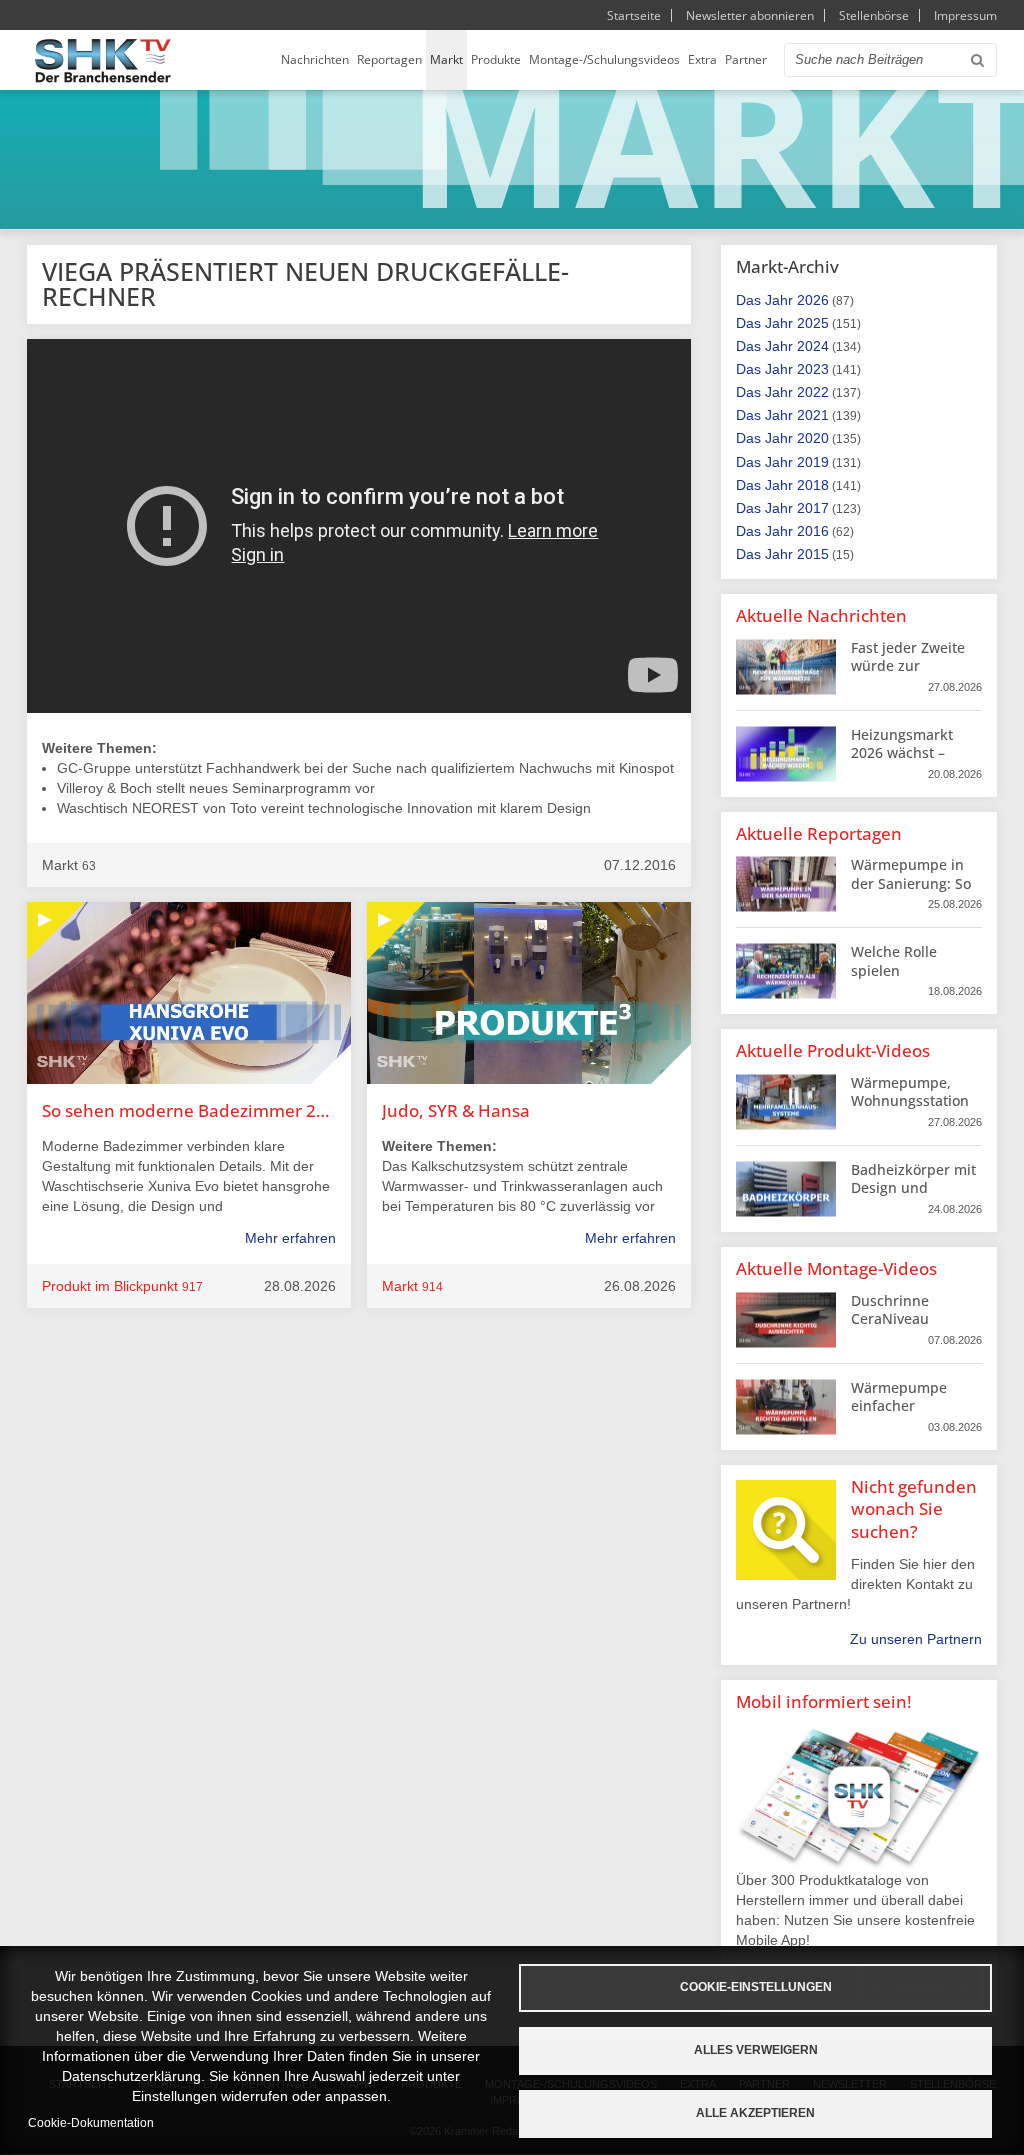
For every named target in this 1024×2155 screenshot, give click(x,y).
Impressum (965, 15)
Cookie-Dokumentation (91, 2123)
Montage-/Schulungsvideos (604, 59)
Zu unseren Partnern (916, 1639)
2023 (813, 369)
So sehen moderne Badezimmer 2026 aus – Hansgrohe (189, 1110)
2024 (813, 346)
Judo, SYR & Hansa (456, 1110)
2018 (813, 485)
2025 (813, 323)
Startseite (634, 15)
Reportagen (389, 59)
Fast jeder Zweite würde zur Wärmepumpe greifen (908, 675)
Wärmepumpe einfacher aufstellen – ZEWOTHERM (899, 1415)
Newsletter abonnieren (750, 15)
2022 (813, 392)
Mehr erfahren (290, 1238)
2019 (813, 462)
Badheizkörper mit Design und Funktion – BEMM (913, 1187)
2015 (813, 554)
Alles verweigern (756, 2050)
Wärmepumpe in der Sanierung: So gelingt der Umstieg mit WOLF (912, 892)
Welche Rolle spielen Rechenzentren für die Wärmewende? (914, 979)
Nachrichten (315, 59)
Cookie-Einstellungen (756, 1987)
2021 (813, 415)
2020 (813, 438)
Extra (702, 59)
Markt (446, 59)
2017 (813, 508)
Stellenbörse (874, 15)
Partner (746, 59)
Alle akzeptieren (755, 2113)
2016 (813, 531)
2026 (813, 300)
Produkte (496, 59)
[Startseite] (103, 60)
